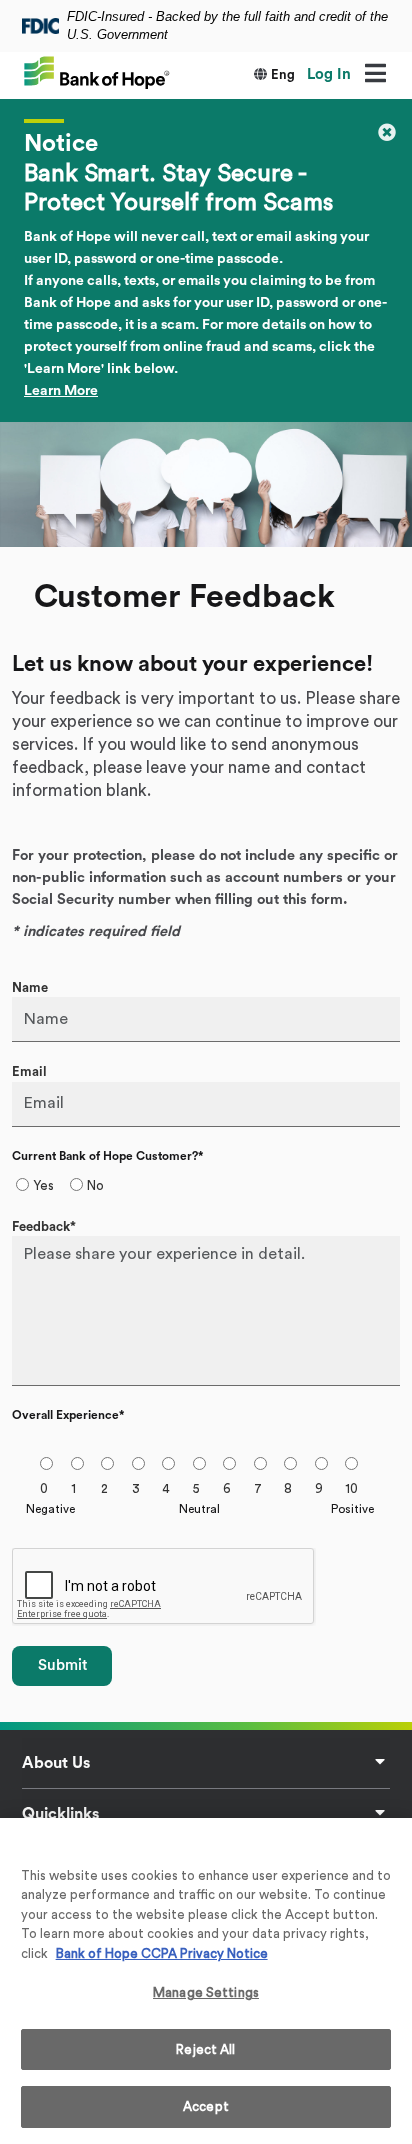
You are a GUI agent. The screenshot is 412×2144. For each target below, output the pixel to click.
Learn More (61, 391)
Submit (62, 1665)
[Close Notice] (387, 131)
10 (351, 1488)
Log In (329, 74)
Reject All (205, 2049)
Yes (43, 1185)
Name (30, 987)
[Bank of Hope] (97, 71)
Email (29, 1071)
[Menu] (375, 75)
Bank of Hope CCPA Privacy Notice (162, 1953)
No (95, 1185)
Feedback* (44, 1226)
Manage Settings (206, 1992)
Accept (206, 2106)
